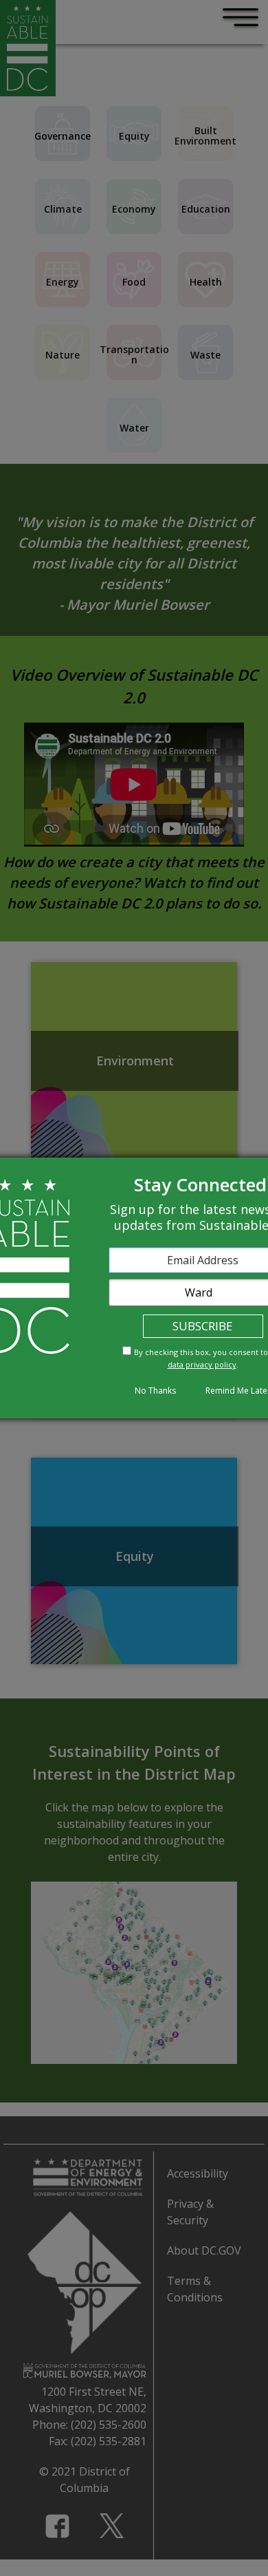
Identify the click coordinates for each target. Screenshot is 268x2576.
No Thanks (155, 1391)
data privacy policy (202, 1364)
